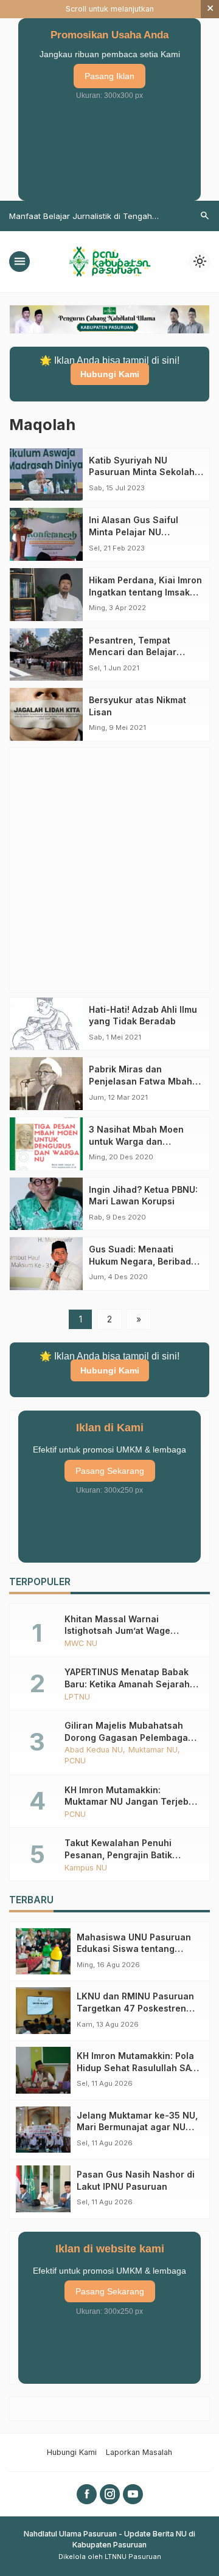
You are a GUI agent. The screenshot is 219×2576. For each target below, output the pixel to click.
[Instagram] (110, 2494)
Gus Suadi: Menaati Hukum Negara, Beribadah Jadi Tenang (145, 1261)
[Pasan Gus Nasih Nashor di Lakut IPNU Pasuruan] (43, 2189)
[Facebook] (87, 2494)
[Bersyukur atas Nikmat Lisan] (46, 714)
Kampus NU (86, 1868)
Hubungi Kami (110, 374)
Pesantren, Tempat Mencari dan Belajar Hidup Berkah (133, 652)
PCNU (75, 1761)
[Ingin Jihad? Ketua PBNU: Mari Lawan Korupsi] (46, 1204)
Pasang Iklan (109, 76)
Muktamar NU (153, 1750)
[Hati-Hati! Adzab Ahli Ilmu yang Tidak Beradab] (46, 1024)
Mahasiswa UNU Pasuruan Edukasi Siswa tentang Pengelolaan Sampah (134, 1949)
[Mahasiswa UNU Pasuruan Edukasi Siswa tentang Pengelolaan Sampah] (43, 1952)
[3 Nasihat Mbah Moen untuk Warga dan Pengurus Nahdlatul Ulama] (46, 1144)
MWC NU (81, 1644)
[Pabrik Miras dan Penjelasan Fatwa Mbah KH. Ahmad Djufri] (46, 1084)
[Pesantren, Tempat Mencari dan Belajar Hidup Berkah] (46, 655)
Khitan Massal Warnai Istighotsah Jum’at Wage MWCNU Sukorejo (117, 1631)
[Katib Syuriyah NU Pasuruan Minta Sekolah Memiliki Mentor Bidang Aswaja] (46, 475)
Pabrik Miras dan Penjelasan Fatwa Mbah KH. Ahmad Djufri (141, 1081)
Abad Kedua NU (94, 1750)
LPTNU (77, 1697)
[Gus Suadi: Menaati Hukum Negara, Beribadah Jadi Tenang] (46, 1264)
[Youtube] (133, 2494)
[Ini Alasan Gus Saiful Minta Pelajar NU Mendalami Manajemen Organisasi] (46, 534)
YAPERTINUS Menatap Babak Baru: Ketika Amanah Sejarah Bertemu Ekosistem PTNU (127, 1684)
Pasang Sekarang (110, 1471)
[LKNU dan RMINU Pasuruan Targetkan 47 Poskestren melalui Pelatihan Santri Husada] (43, 2011)
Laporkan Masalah (139, 2452)
